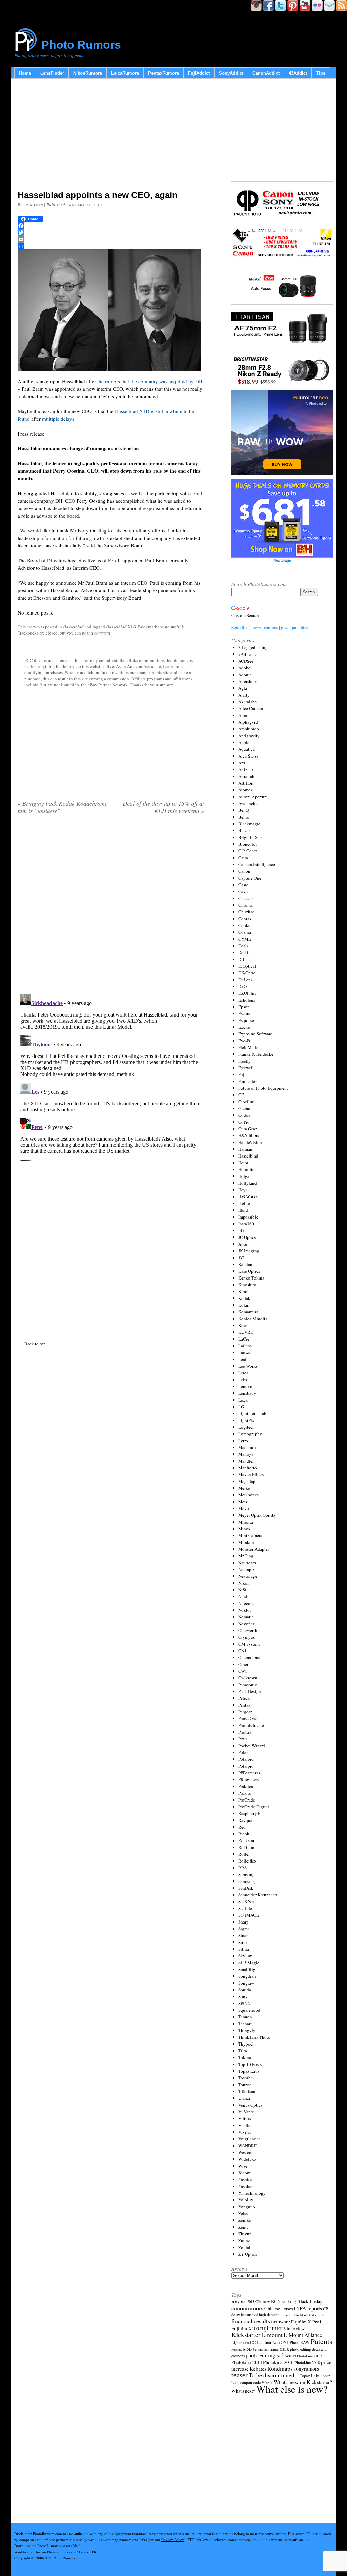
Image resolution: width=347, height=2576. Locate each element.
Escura (244, 1013)
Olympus (247, 1637)
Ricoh (244, 1834)
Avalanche (248, 803)
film (329, 2315)
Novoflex (247, 1624)
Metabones (248, 1495)
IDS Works (248, 1196)
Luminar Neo (268, 2343)
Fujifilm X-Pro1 (306, 2322)
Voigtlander (249, 2139)
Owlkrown (248, 1678)
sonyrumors (306, 2368)
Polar (243, 1752)
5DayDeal (239, 2302)
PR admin (33, 205)
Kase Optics (249, 1271)
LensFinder (52, 73)
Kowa (243, 1325)
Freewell (246, 1068)
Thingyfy (247, 2030)
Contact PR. (88, 2552)
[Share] (111, 246)
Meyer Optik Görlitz (257, 1515)
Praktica (246, 1786)
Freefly (244, 1061)
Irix (241, 1230)
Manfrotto (248, 1468)
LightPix (246, 1420)
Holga (244, 1176)
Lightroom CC (243, 2342)
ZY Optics (248, 2254)
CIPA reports (308, 2308)
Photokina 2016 (278, 2362)
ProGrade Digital (254, 1807)
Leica (243, 1373)
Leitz (243, 1380)
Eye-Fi (244, 1041)
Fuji (242, 1074)
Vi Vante (246, 2112)
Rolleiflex (247, 1861)
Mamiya (246, 1454)
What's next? (243, 2391)
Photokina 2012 (309, 2356)
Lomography (250, 1434)
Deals (243, 946)
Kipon (244, 1291)
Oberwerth (248, 1630)
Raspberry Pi (250, 1813)
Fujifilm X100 (245, 2328)
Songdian (247, 1976)
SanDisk (246, 1888)
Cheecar (246, 898)
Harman (245, 1149)
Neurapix (247, 1569)
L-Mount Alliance (303, 2335)
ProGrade (247, 1800)
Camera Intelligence (257, 864)
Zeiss (243, 2213)
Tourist (245, 2085)
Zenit (243, 2227)
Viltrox (245, 2118)
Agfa (243, 688)
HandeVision (250, 1142)
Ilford (243, 1210)
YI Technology (252, 2193)
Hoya (243, 1190)
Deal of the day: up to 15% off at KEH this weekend (163, 807)
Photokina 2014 (247, 2362)
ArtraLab (246, 776)
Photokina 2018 (307, 2362)
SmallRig (247, 1969)
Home (25, 73)
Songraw (246, 1983)
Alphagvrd (248, 722)
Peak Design (250, 1691)
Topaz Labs (249, 2071)
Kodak (244, 1298)
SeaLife (245, 1908)
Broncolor (248, 844)
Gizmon (246, 1108)
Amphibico (249, 729)
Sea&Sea (246, 1901)
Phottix (245, 1732)
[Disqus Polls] (111, 907)
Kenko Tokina (251, 1278)
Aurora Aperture (253, 797)
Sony (243, 1996)
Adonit (245, 675)
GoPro (244, 1122)
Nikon (244, 1583)
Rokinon (246, 1847)
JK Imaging (249, 1251)
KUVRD (246, 1332)
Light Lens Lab (252, 1413)
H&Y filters (249, 1135)
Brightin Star (250, 837)
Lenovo (245, 1386)
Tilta (243, 2051)
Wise (243, 2166)
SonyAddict (231, 73)
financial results (251, 2321)
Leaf (242, 1359)
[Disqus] (111, 1076)
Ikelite (244, 1203)
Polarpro (246, 1766)
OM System (249, 1644)
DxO (242, 986)
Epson (244, 1007)
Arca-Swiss (248, 756)
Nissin (244, 1596)
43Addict (298, 73)
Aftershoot (248, 681)
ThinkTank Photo (254, 2037)
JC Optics (247, 1237)
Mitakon (246, 1542)
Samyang (247, 1881)
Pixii (243, 1739)
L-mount (272, 2335)
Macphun (247, 1447)
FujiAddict (199, 73)
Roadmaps (280, 2368)
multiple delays (58, 419)
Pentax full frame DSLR (271, 2349)
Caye (243, 891)
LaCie (244, 1339)
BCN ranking (284, 2301)
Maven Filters (251, 1474)
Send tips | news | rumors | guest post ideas (271, 627)
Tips (321, 73)
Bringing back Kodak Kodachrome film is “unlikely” (63, 807)
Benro (244, 817)
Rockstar (246, 1840)
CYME (245, 939)
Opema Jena (249, 1657)
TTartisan (247, 2091)
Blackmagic (249, 824)
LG (241, 1407)
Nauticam (247, 1563)
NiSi (242, 1590)
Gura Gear (247, 1129)
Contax (245, 919)
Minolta (246, 1522)
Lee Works (248, 1366)
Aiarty (244, 695)
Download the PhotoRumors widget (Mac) (47, 2546)
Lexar (243, 1400)
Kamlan (245, 1264)
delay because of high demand (256, 2315)
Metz (243, 1502)
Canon (244, 871)
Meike (244, 1488)
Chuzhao (247, 912)
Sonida (245, 1990)
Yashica (245, 2179)
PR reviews (248, 1779)
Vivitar (245, 2132)
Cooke (244, 925)
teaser (240, 2375)
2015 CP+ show (259, 2302)
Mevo (244, 1508)
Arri (242, 763)
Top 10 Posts (250, 2064)
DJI (241, 959)
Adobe (244, 668)
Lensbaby (247, 1393)
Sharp (243, 1922)
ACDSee (246, 661)
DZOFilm (247, 993)
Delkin (244, 952)
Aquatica (247, 749)
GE (241, 1095)
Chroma (246, 905)
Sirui (243, 1942)
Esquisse (246, 1020)
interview (296, 2328)
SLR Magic (249, 1963)
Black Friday (310, 2301)
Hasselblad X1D (121, 627)
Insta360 (246, 1224)
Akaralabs (247, 702)
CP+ (327, 2309)
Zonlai (244, 2247)
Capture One (250, 878)
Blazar (244, 830)
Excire (244, 1027)
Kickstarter (246, 2334)
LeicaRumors (125, 73)
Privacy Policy (173, 2540)
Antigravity (249, 736)
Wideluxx (247, 2159)
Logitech (247, 1427)
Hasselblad (73, 627)
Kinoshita (247, 1285)
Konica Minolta (253, 1319)
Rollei (244, 1854)
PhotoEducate (251, 1725)
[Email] (111, 239)
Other (243, 1664)
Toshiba (246, 2078)
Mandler (246, 1461)
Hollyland (248, 1183)
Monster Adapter (254, 1549)
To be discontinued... (274, 2375)
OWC (243, 1671)
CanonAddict (266, 73)
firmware (281, 2321)
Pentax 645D (242, 2349)
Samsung (247, 1874)
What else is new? (292, 2389)
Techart (245, 2024)
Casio (243, 885)
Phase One (248, 1718)
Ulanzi (244, 2098)
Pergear (245, 1712)
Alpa (243, 715)
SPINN (244, 2003)
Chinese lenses (279, 2308)
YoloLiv (246, 2200)
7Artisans (247, 654)
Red (242, 1827)
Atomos (245, 790)
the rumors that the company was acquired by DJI (150, 381)
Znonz (244, 2240)
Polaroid (246, 1759)
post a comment (96, 633)
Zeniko (245, 2220)
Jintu (243, 1244)
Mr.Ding (246, 1556)
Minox (244, 1529)
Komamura (248, 1312)
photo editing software (271, 2355)
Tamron (245, 2017)
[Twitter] (111, 233)
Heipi (243, 1163)
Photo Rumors (81, 45)
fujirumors (273, 2328)
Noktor (245, 1610)
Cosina (245, 932)
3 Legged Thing (253, 647)
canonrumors (247, 2308)
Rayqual (246, 1820)
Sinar (243, 1935)
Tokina (245, 2057)
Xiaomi (245, 2173)
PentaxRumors (164, 73)
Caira (243, 858)
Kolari (244, 1305)
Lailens (245, 1346)
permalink (174, 627)
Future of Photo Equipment (263, 1088)
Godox (244, 1115)
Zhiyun (245, 2234)
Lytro (243, 1441)
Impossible (248, 1217)
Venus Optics (250, 2105)
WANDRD (248, 2146)
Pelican (245, 1698)
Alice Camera (251, 708)
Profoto (245, 1793)
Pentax (244, 1705)
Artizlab (246, 769)
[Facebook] (111, 226)
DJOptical (247, 966)
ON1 (242, 1651)
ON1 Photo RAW (295, 2342)
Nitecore (246, 1603)
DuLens (245, 980)
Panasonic (248, 1685)
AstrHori (246, 783)
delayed (287, 2315)
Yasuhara (247, 2186)
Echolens (247, 1000)
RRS (242, 1868)
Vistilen (246, 2125)
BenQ (243, 810)
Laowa (244, 1352)
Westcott (246, 2152)
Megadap (247, 1481)
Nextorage (248, 1576)
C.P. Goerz (248, 851)
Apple (244, 742)
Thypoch (247, 2044)
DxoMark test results (309, 2315)
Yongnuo (247, 2207)
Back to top (35, 1344)
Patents (321, 2341)
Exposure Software (255, 1034)
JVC (242, 1257)
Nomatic (246, 1617)
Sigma (244, 1929)
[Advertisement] (111, 136)
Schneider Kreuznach (258, 1895)
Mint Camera (250, 1535)
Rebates (258, 2369)
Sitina (244, 1949)
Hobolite (246, 1169)
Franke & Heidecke (256, 1054)
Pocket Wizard (252, 1746)
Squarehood (249, 2010)
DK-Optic (247, 973)
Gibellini (247, 1102)
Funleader (247, 1081)
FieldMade (248, 1047)
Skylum (245, 1956)
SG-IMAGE (249, 1915)
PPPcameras (249, 1773)
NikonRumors (88, 73)
